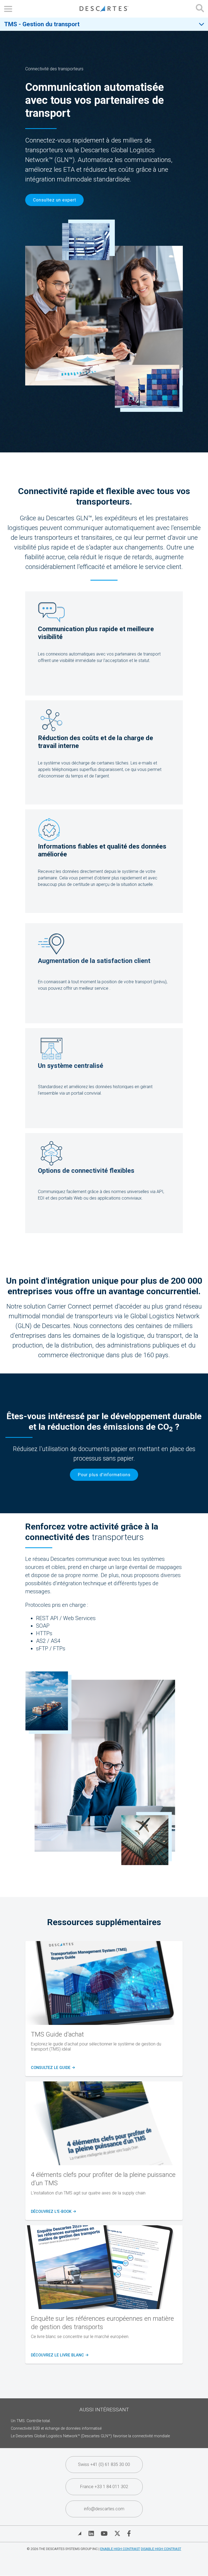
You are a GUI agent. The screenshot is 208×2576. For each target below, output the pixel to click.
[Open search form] (200, 9)
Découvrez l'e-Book (53, 2212)
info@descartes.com (104, 2509)
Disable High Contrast (161, 2549)
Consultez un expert (55, 200)
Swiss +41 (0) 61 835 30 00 (104, 2464)
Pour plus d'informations (104, 1475)
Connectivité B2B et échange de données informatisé (56, 2428)
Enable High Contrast (120, 2549)
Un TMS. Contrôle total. (31, 2421)
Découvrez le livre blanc (59, 2355)
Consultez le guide (52, 2068)
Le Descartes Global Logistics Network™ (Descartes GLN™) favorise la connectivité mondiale (90, 2436)
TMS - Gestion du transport (42, 24)
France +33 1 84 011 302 (104, 2487)
